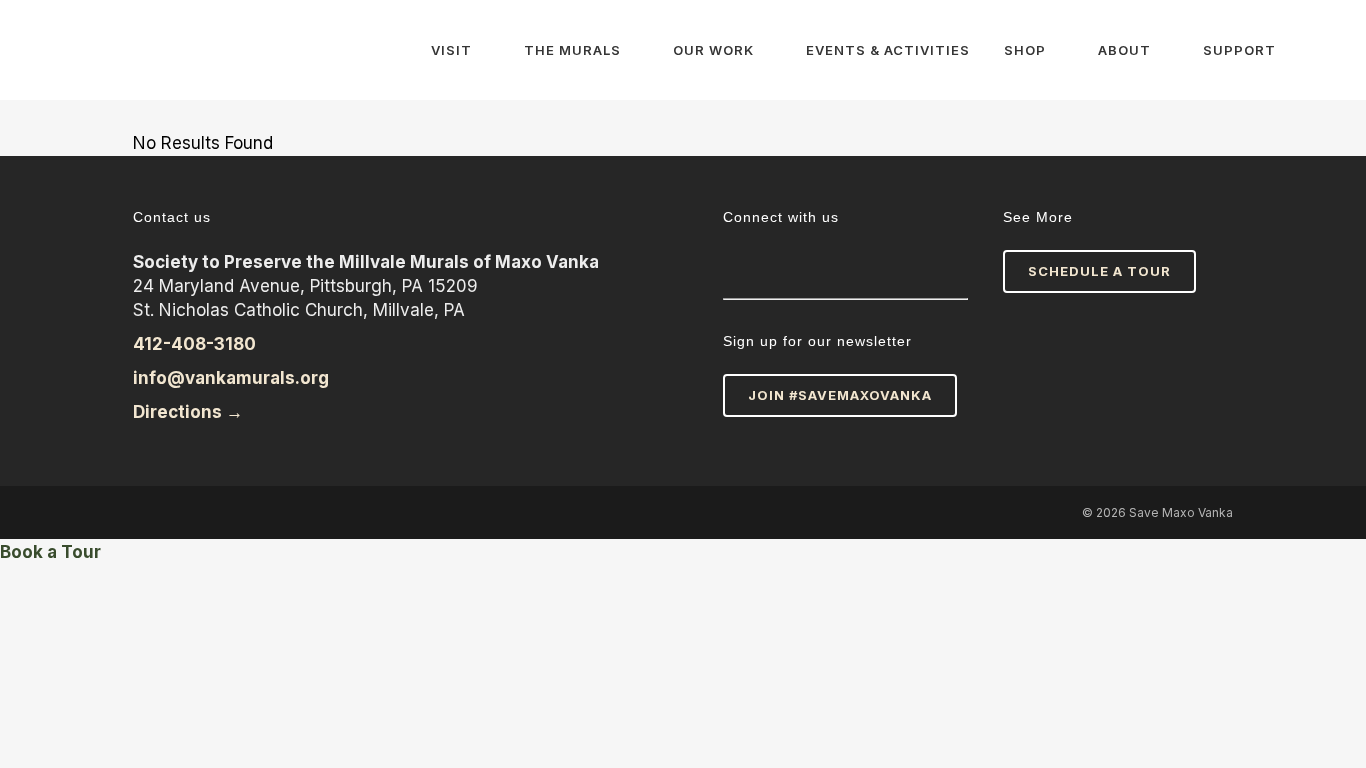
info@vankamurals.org (231, 378)
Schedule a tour (1099, 271)
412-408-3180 (194, 344)
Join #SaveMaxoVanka (840, 395)
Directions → (190, 412)
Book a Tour (50, 552)
